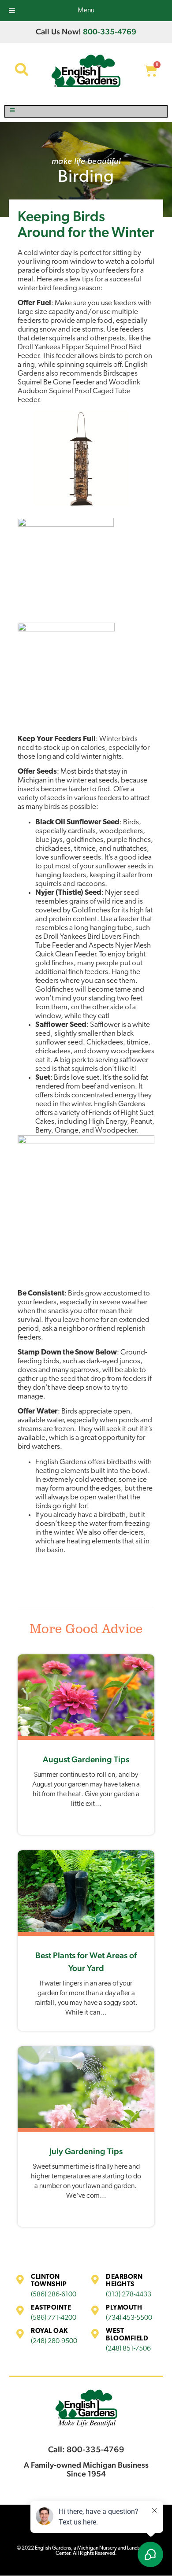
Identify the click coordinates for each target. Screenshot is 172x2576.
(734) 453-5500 (129, 2318)
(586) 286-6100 (54, 2295)
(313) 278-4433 (129, 2295)
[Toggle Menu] (86, 111)
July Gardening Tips (86, 2151)
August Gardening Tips (86, 1759)
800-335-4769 (110, 31)
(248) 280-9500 (54, 2341)
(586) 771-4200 (54, 2318)
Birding (86, 178)
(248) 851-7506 (128, 2349)
